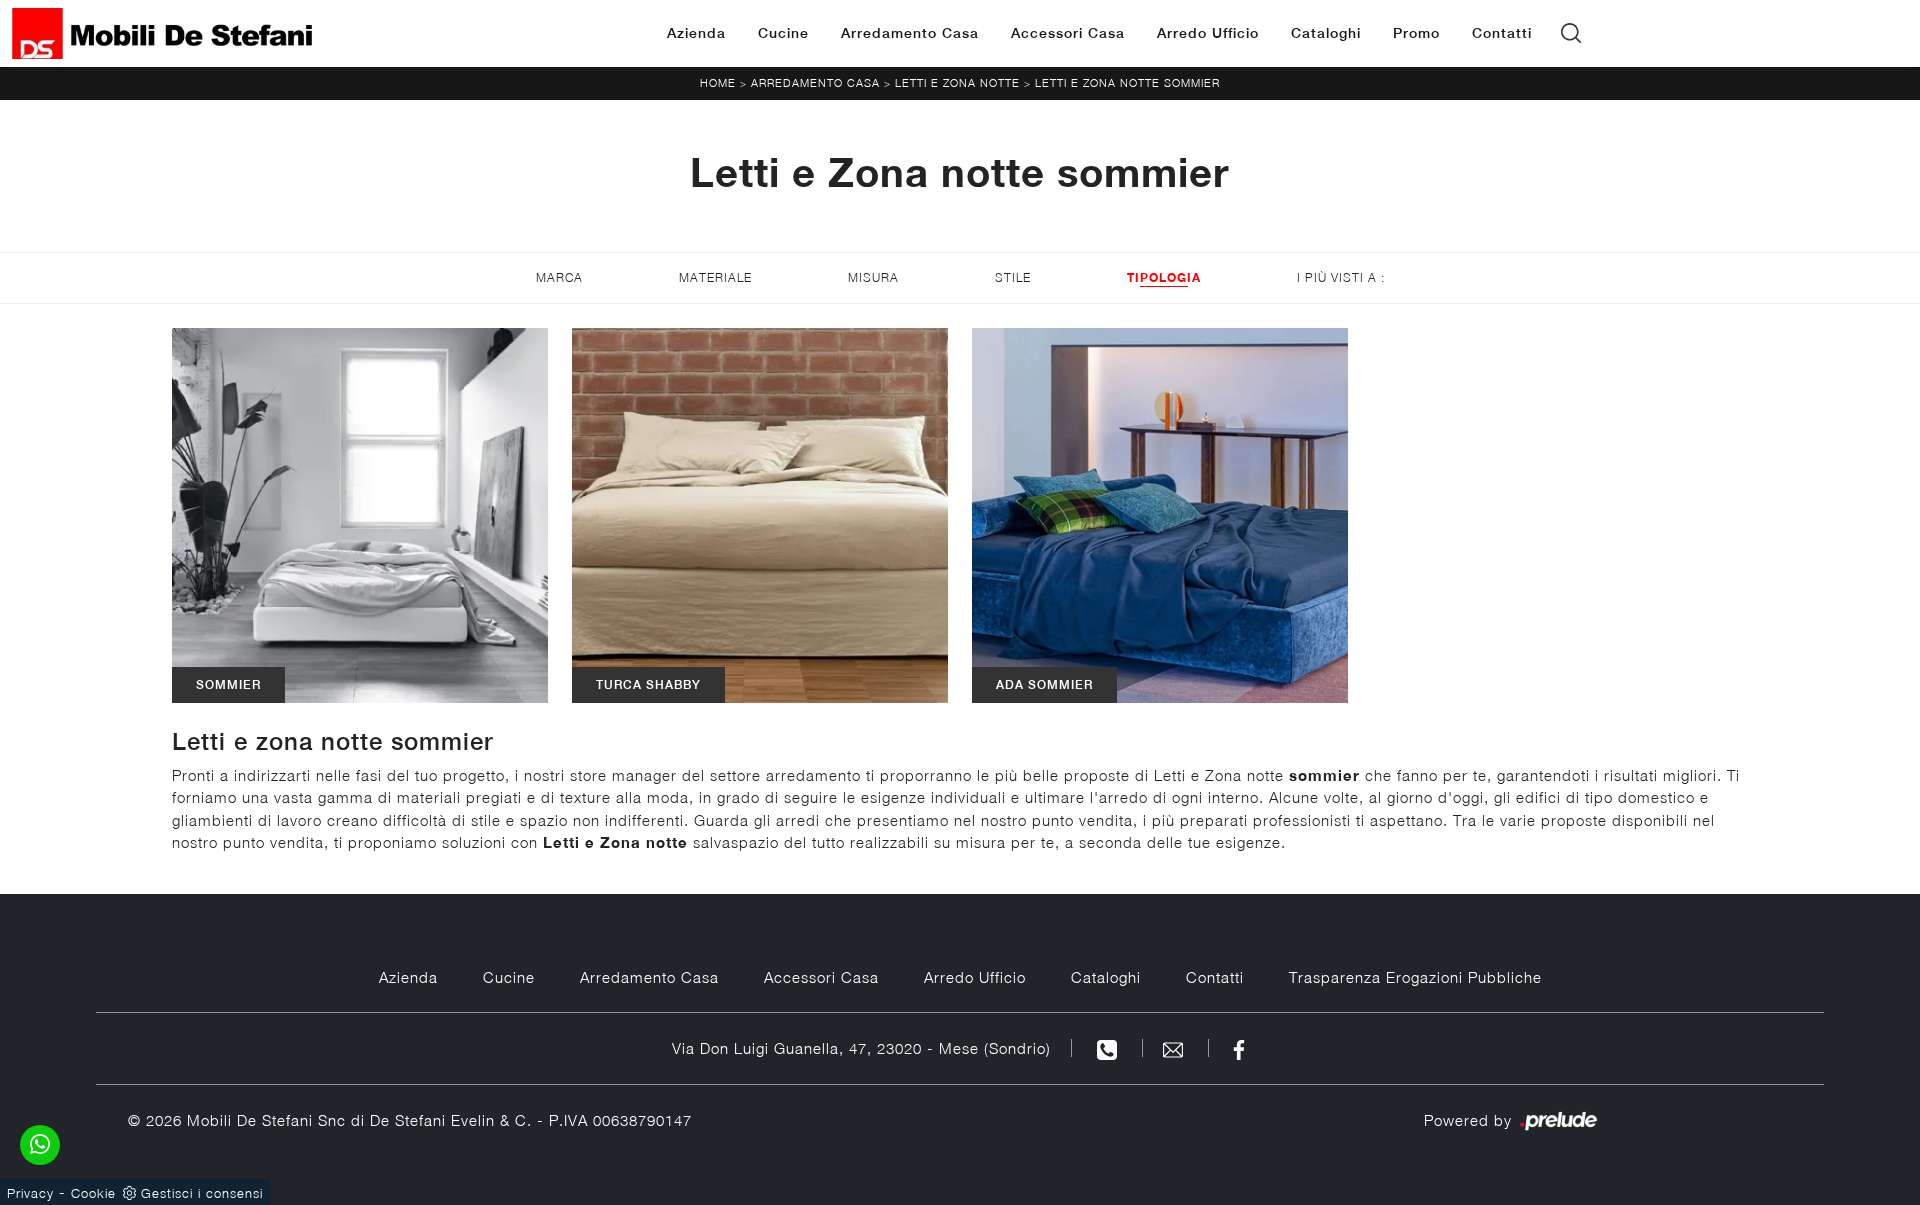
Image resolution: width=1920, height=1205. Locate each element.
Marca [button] (559, 277)
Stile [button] (1013, 277)
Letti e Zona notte (957, 82)
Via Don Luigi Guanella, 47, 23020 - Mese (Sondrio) (861, 1048)
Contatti (1502, 33)
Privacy (30, 1193)
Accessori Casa (1068, 33)
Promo (1416, 33)
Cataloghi (1326, 33)
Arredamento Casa (910, 33)
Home (718, 82)
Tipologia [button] (1164, 277)
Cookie (93, 1193)
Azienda (696, 33)
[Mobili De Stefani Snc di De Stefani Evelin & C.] (162, 33)
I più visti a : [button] (1341, 277)
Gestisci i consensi (202, 1193)
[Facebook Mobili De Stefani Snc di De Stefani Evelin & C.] (1239, 1048)
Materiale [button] (715, 277)
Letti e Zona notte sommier (1127, 82)
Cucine (783, 33)
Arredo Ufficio (1208, 33)
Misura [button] (873, 277)
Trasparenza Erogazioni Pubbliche (1415, 977)
